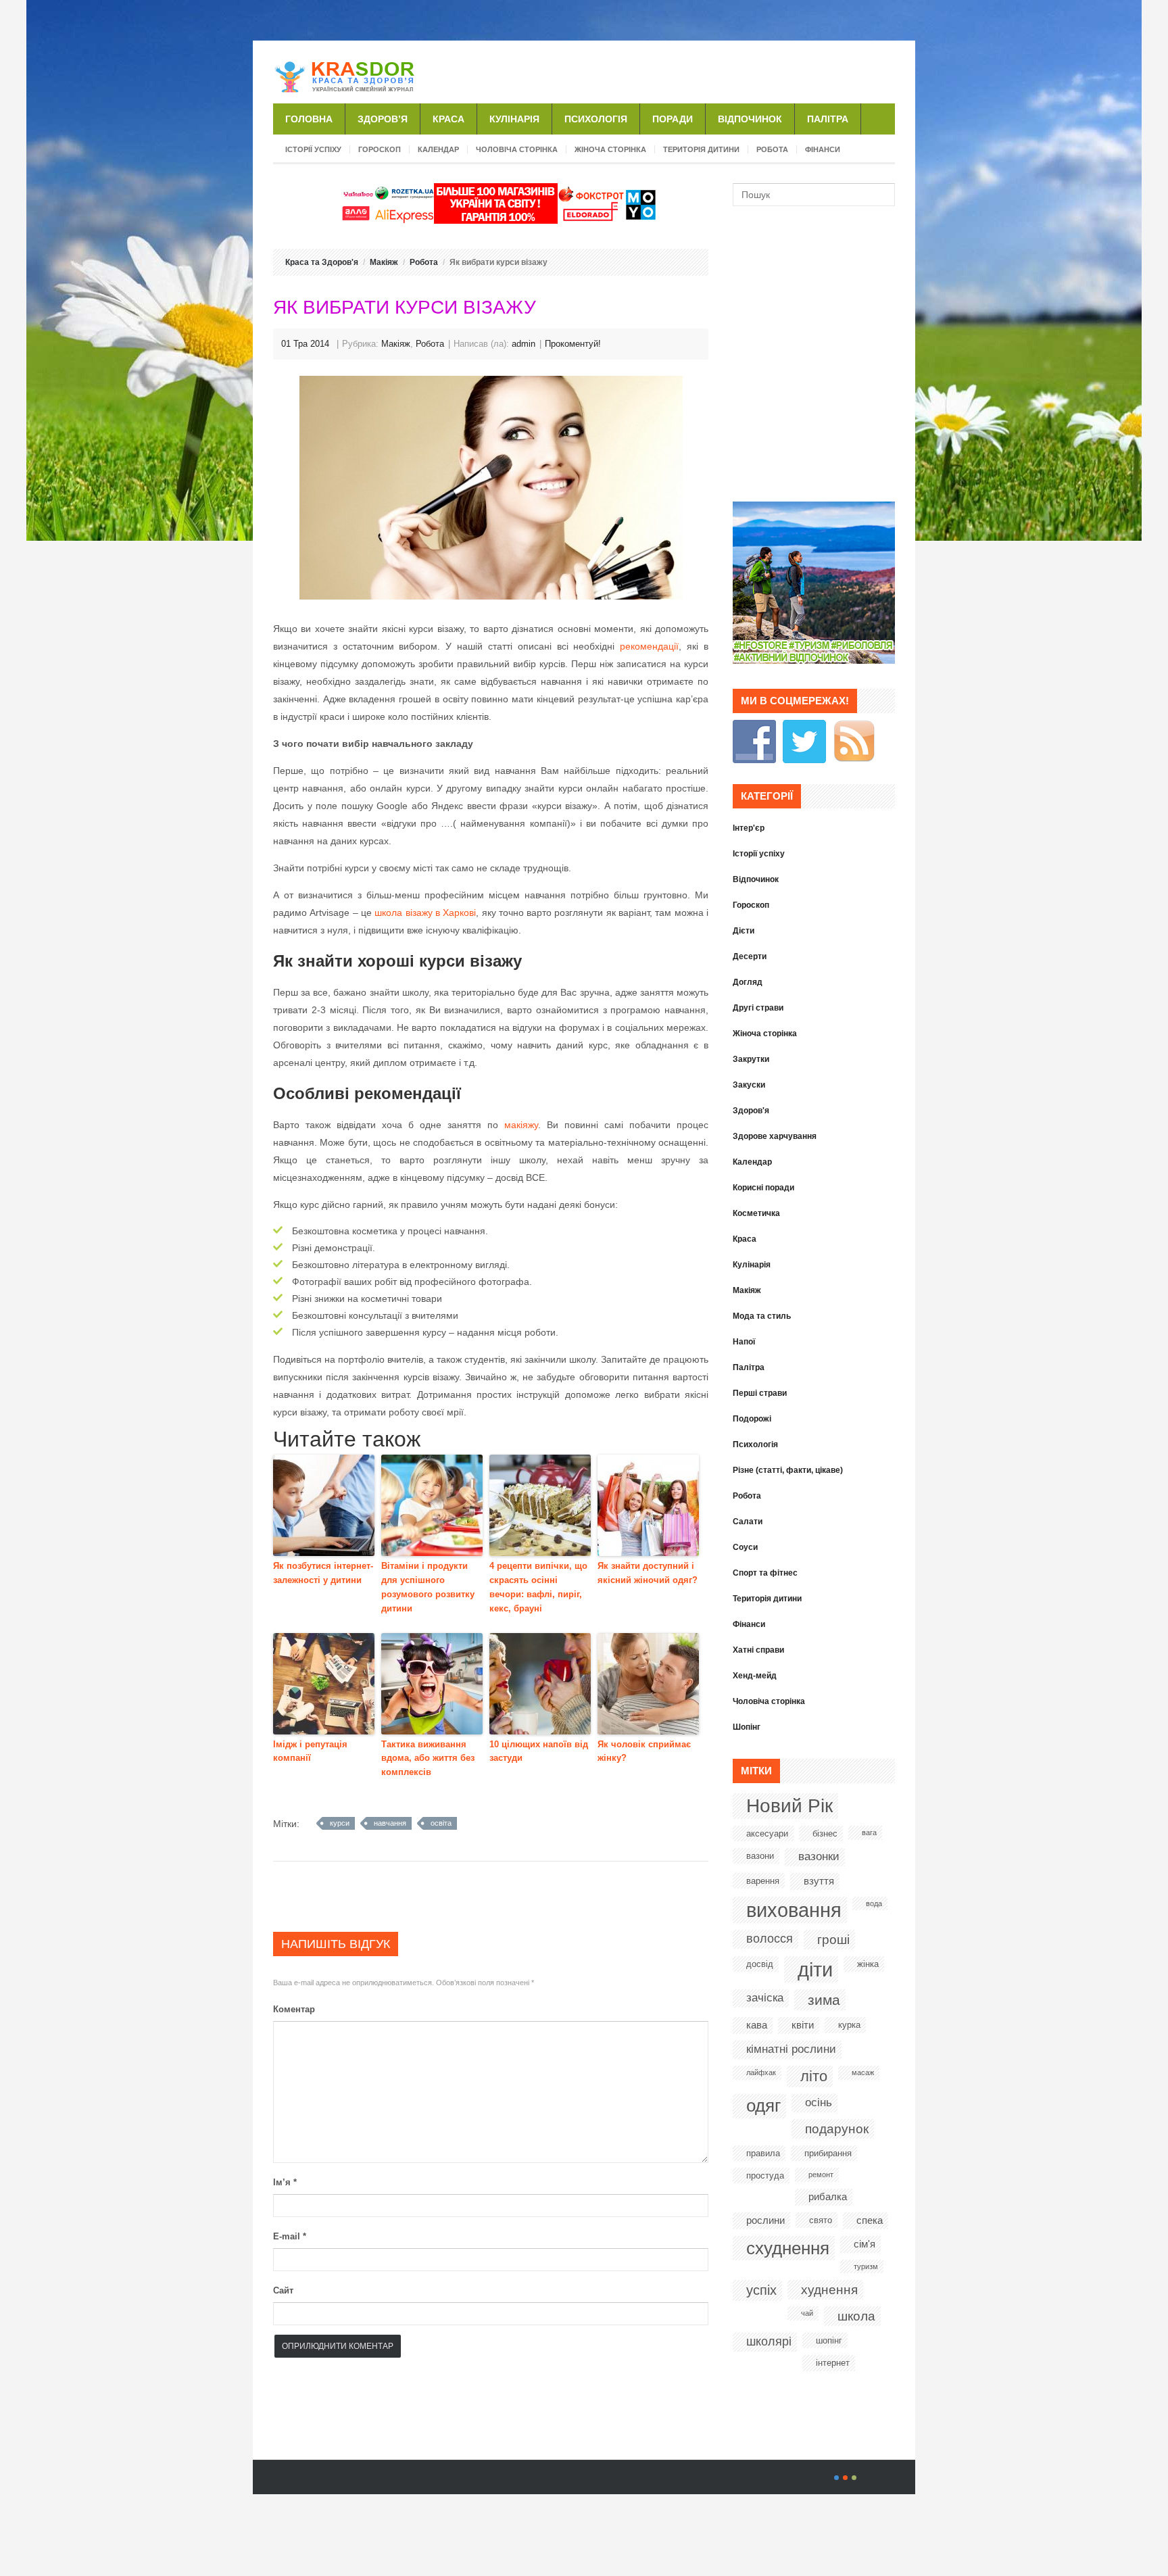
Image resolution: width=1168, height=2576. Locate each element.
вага (869, 1832)
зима (824, 2000)
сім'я (865, 2244)
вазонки (819, 1856)
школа (856, 2316)
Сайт (283, 2290)
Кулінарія (514, 119)
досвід (760, 1964)
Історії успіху (313, 149)
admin (524, 344)
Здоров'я (751, 1111)
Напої (744, 1342)
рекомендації (649, 646)
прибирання (828, 2153)
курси (340, 1823)
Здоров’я (383, 119)
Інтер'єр (749, 828)
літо (814, 2076)
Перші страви (760, 1393)
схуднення (788, 2248)
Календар (438, 149)
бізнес (825, 1833)
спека (870, 2220)
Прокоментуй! (573, 344)
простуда (765, 2176)
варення (763, 1881)
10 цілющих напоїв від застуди (539, 1751)
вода (874, 1903)
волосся (770, 1939)
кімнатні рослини (791, 2049)
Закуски (749, 1085)
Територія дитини (701, 149)
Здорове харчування (775, 1136)
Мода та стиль (762, 1316)
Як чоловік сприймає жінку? (644, 1751)
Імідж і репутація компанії (310, 1751)
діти (815, 1969)
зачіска (765, 1998)
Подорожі (752, 1419)
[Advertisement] (737, 70)
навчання (390, 1823)
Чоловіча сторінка (517, 149)
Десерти (750, 956)
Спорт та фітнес (765, 1573)
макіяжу (521, 1125)
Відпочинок (750, 119)
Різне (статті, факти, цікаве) (788, 1470)
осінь (819, 2103)
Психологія (596, 119)
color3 (854, 2478)
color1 (836, 2478)
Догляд (748, 982)
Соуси (745, 1547)
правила (763, 2153)
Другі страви (758, 1008)
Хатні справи (758, 1650)
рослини (765, 2220)
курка (849, 2025)
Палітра (828, 119)
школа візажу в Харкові (425, 913)
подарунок (837, 2129)
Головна (309, 119)
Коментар (294, 2009)
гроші (833, 1940)
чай (807, 2313)
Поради (673, 119)
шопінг (829, 2340)
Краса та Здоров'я (322, 262)
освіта (441, 1823)
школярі (769, 2341)
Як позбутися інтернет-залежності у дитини (323, 1573)
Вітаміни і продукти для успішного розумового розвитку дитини (428, 1587)
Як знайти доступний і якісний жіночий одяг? (648, 1573)
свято (821, 2220)
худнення (829, 2290)
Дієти (744, 931)
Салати (748, 1522)
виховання (794, 1910)
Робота (772, 149)
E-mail (290, 2236)
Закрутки (751, 1059)
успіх (761, 2290)
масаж (863, 2072)
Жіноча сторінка (610, 149)
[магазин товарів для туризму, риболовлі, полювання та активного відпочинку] (814, 660)
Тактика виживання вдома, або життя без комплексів (428, 1758)
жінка (868, 1964)
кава (757, 2025)
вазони (760, 1856)
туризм (866, 2266)
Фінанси (823, 149)
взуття (819, 1881)
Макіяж (384, 262)
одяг (763, 2106)
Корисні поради (763, 1188)
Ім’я (285, 2182)
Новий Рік (789, 1806)
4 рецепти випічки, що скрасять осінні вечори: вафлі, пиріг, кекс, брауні (538, 1587)
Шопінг (747, 1727)
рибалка (828, 2196)
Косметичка (756, 1213)
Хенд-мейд (755, 1676)
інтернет (833, 2363)
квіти (803, 2025)
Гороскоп (380, 149)
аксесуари (767, 1833)
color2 (845, 2478)
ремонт (821, 2174)
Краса (448, 119)
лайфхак (761, 2072)
